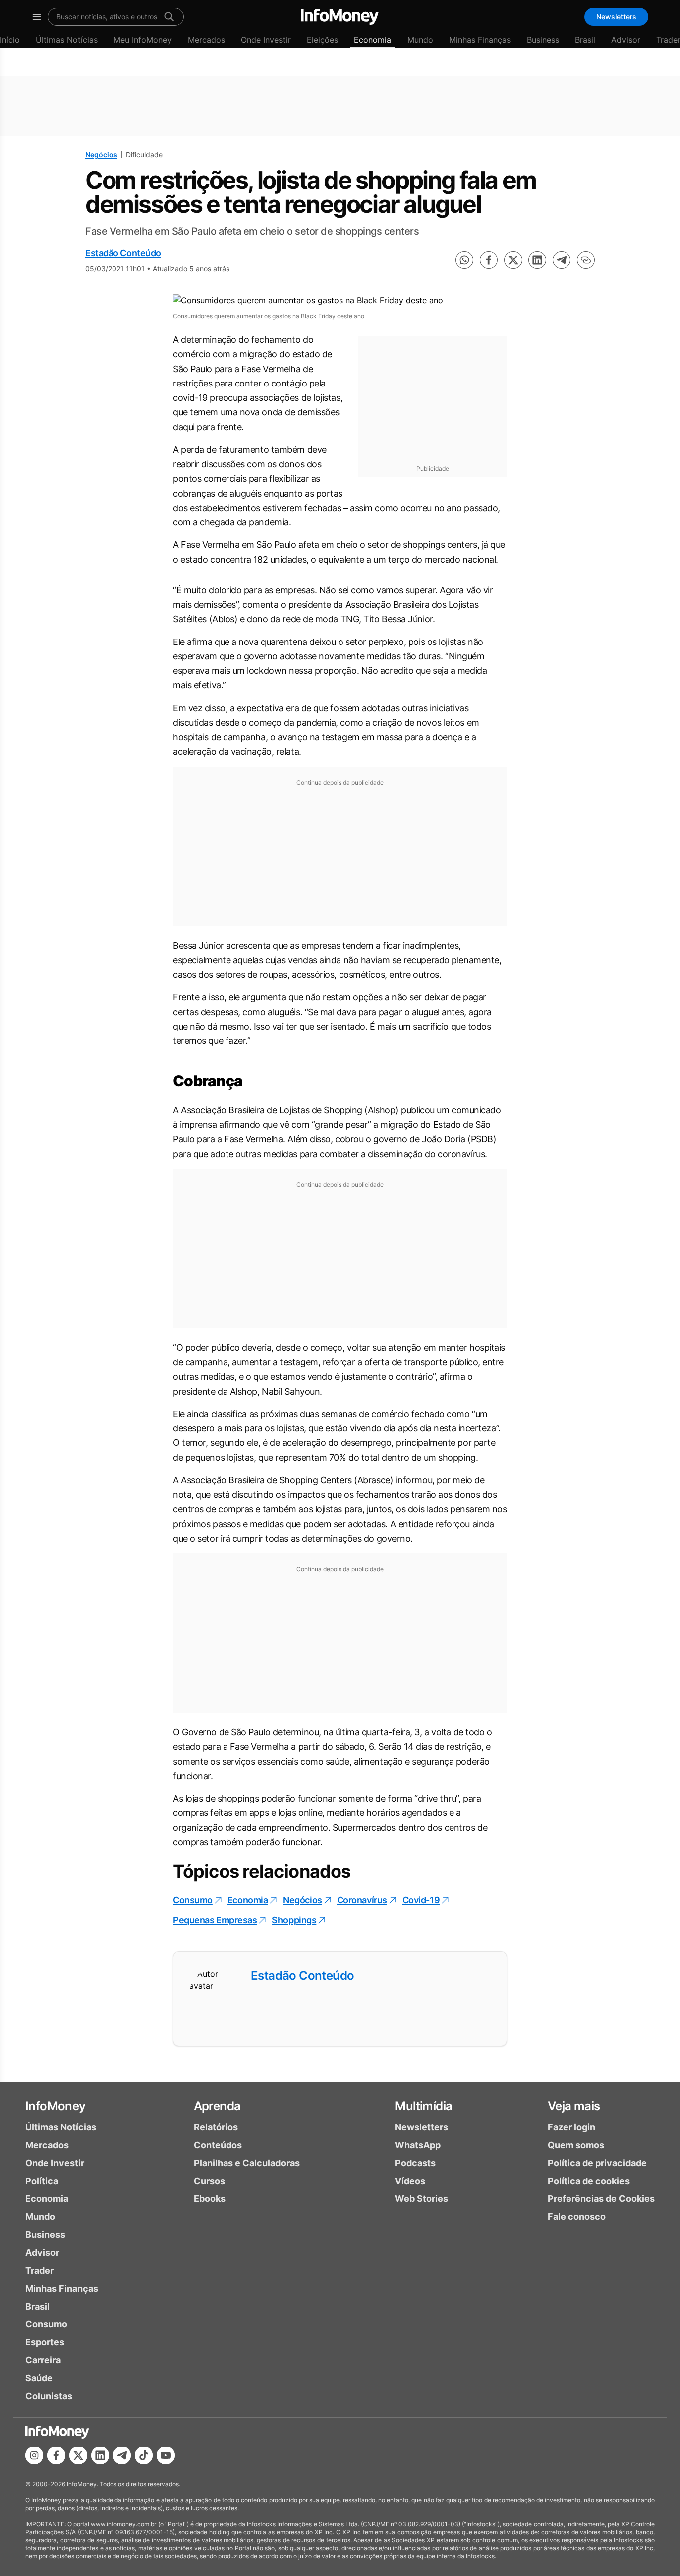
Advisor (626, 40)
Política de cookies (589, 2181)
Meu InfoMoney (143, 40)
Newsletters (616, 17)
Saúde (39, 2378)
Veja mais (574, 2106)
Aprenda (217, 2106)
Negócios (101, 155)
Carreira (43, 2360)
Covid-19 (421, 1900)
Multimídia (423, 2106)
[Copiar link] (586, 260)
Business (543, 40)
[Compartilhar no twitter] (513, 260)
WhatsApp (418, 2145)
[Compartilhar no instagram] (34, 2455)
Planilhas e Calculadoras (247, 2163)
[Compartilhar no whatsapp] (464, 260)
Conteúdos (218, 2145)
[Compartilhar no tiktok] (144, 2455)
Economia (373, 40)
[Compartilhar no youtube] (166, 2455)
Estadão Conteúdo (123, 253)
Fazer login (571, 2127)
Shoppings (294, 1920)
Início (10, 40)
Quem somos (576, 2145)
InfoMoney (56, 2106)
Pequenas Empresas (215, 1920)
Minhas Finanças (480, 40)
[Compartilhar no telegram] (562, 260)
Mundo (420, 40)
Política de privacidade (597, 2163)
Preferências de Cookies (601, 2199)
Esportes (45, 2342)
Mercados (206, 40)
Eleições (322, 40)
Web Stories (421, 2199)
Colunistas (49, 2396)
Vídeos (410, 2181)
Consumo (193, 1900)
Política (42, 2181)
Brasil (585, 40)
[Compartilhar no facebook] (489, 260)
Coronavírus (362, 1900)
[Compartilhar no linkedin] (537, 260)
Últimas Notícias (67, 40)
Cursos (209, 2181)
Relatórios (216, 2127)
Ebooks (210, 2199)
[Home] (340, 17)
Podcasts (415, 2163)
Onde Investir (266, 40)
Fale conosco (577, 2217)
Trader (40, 2270)
